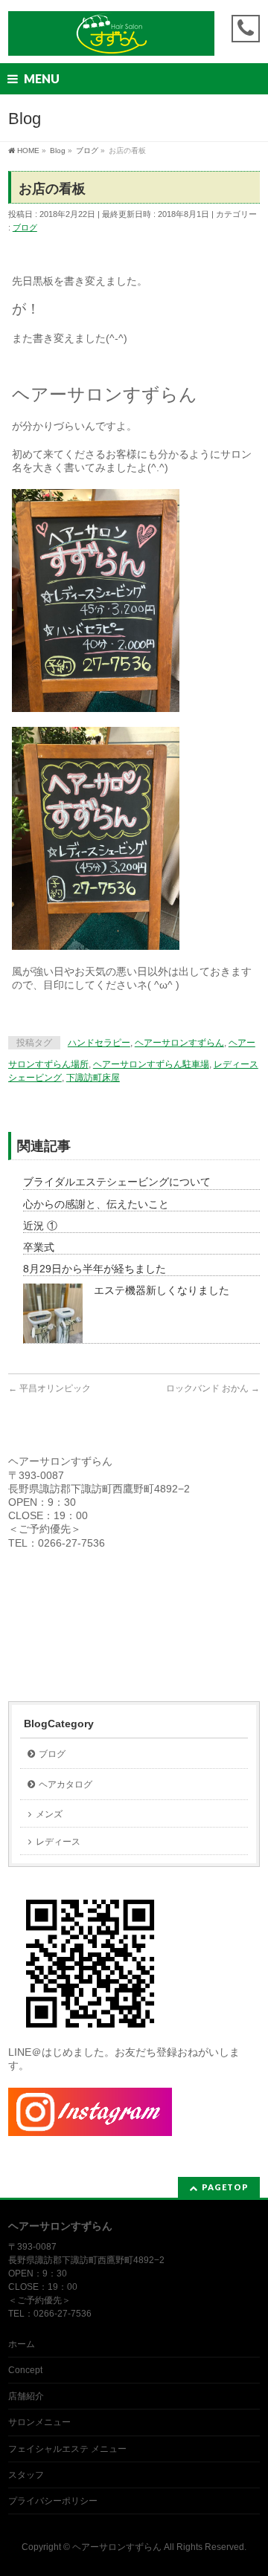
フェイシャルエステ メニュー (67, 2449)
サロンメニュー (39, 2422)
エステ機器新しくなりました (162, 1290)
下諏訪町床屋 (93, 1078)
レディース (58, 1842)
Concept (25, 2370)
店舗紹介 (26, 2396)
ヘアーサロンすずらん (179, 1043)
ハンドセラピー (99, 1043)
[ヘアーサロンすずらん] (111, 39)
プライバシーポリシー (53, 2501)
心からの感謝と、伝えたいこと (96, 1204)
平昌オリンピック (50, 1388)
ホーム (22, 2344)
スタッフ (26, 2475)
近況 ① (40, 1226)
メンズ (49, 1814)
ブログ (25, 227)
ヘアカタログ (66, 1784)
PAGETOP (225, 2187)
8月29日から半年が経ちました (95, 1269)
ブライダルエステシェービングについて (117, 1182)
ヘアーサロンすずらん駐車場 (151, 1064)
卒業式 (39, 1247)
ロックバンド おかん (213, 1388)
